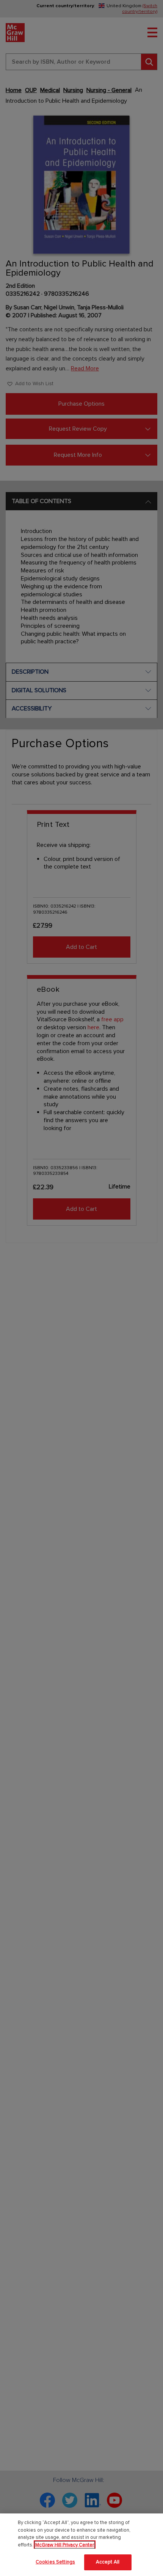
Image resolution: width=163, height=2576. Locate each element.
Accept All (108, 2562)
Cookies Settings (55, 2562)
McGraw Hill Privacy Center (65, 2545)
